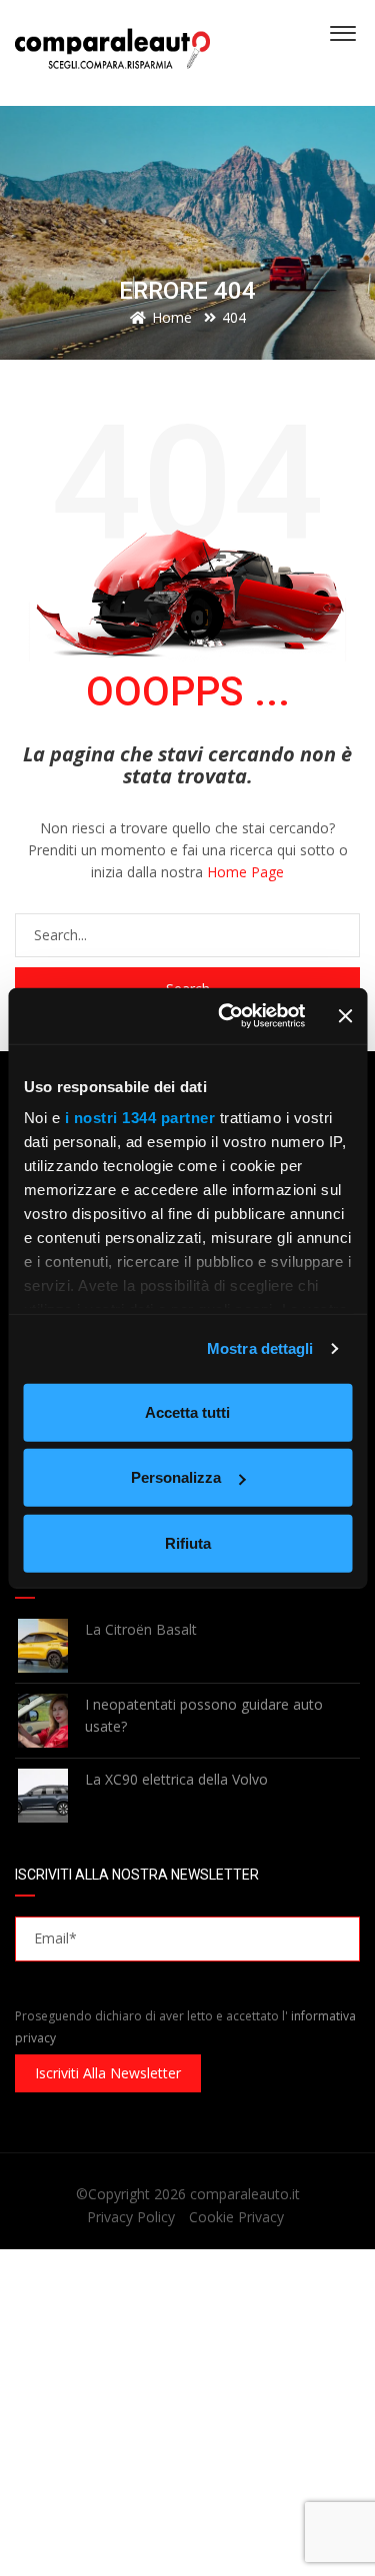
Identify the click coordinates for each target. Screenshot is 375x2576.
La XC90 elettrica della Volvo (176, 1779)
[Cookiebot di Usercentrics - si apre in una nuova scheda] (227, 1016)
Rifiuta (188, 1542)
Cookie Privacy (236, 2217)
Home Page (245, 872)
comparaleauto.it (245, 2194)
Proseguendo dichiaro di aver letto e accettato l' (185, 2027)
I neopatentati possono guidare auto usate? (204, 1715)
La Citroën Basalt (141, 1629)
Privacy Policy (131, 2217)
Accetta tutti (187, 1411)
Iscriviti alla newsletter (108, 2073)
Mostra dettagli (260, 1348)
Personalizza (176, 1477)
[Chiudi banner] (345, 1016)
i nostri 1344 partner (139, 1118)
